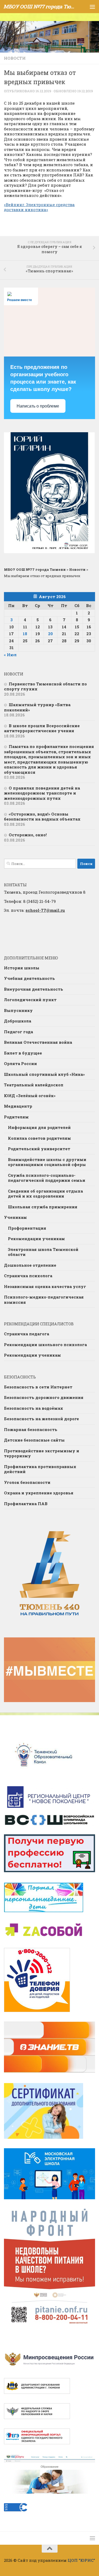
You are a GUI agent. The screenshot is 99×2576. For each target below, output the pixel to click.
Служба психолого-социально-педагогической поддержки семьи (47, 1178)
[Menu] (92, 7)
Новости (15, 58)
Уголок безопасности (27, 1482)
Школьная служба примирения (43, 1207)
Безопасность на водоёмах (34, 1408)
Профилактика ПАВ (26, 1504)
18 (25, 634)
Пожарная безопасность (31, 1429)
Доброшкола (18, 1021)
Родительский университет (39, 1149)
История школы (22, 968)
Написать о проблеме (38, 406)
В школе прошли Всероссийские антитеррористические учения (42, 728)
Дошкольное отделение (30, 1265)
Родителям (16, 1117)
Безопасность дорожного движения (44, 1397)
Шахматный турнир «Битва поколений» (37, 707)
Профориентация (27, 1228)
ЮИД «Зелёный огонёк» (30, 1096)
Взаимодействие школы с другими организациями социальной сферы (47, 1162)
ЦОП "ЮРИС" (81, 2560)
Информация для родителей (39, 1127)
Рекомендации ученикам (36, 1239)
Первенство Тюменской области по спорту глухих (45, 686)
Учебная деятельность (29, 978)
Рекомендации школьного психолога (45, 1345)
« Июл (10, 655)
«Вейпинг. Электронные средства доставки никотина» (39, 207)
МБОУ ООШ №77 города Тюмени (39, 6)
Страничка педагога (27, 1334)
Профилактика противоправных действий (40, 1469)
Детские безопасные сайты (34, 1440)
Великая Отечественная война (38, 1042)
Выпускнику (18, 1010)
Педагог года (18, 1032)
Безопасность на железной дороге (41, 1419)
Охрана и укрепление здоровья (39, 1493)
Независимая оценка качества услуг (45, 1286)
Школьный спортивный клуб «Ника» (44, 1074)
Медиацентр (18, 1106)
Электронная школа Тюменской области (43, 1252)
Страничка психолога (28, 1276)
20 (50, 634)
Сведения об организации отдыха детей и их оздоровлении (45, 1194)
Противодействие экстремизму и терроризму (42, 1453)
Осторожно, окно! (28, 835)
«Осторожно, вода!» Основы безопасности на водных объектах (42, 817)
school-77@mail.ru (45, 910)
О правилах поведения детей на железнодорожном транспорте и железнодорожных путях (42, 793)
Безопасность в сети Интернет (38, 1387)
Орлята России (20, 1063)
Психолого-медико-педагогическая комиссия (44, 1300)
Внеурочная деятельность (34, 989)
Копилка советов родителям (39, 1138)
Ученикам (15, 1217)
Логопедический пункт (30, 1000)
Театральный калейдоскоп (34, 1085)
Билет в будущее (23, 1053)
